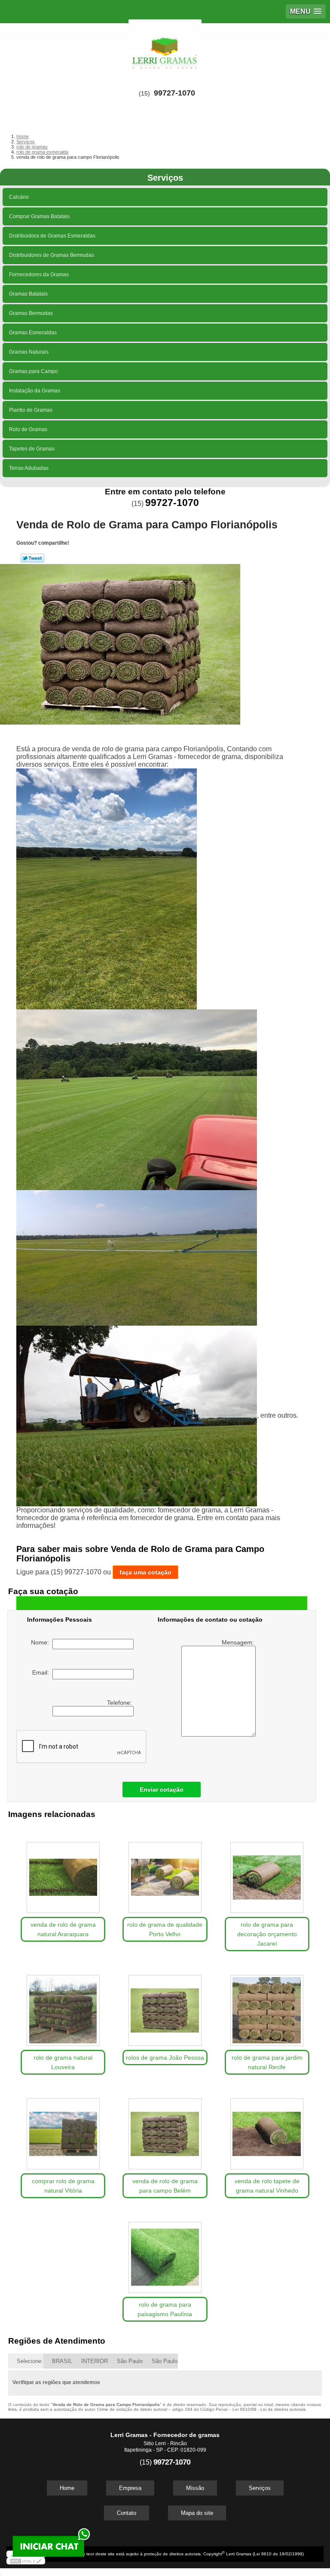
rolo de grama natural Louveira (63, 2062)
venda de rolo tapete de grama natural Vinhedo (267, 2186)
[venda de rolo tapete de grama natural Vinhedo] (267, 2130)
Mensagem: (239, 1642)
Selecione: (30, 2361)
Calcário (19, 197)
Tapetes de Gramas (32, 449)
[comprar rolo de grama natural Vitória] (63, 2130)
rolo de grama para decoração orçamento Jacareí (267, 1934)
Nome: (42, 1642)
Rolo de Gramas (28, 429)
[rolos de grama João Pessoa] (165, 2006)
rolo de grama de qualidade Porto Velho (165, 1929)
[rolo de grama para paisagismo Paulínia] (165, 2253)
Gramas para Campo (34, 371)
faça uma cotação (145, 1572)
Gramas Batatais (28, 294)
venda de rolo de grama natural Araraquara (63, 1929)
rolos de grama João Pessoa (165, 2058)
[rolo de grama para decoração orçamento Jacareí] (267, 1873)
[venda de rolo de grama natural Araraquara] (63, 1873)
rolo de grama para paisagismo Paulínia (165, 2309)
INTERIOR (95, 2361)
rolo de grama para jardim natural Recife (267, 2062)
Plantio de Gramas (31, 410)
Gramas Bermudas (31, 313)
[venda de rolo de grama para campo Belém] (165, 2130)
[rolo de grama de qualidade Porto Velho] (165, 1873)
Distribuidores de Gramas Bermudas (52, 255)
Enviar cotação (162, 1789)
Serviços (165, 178)
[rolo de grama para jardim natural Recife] (267, 2006)
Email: (42, 1672)
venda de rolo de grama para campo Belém (165, 2186)
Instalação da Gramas (35, 391)
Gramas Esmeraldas (33, 333)
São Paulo (130, 2361)
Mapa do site (197, 2513)
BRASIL (62, 2361)
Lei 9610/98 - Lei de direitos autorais (269, 2409)
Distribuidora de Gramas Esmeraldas (52, 236)
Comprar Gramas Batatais (39, 216)
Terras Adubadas (29, 468)
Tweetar (32, 558)
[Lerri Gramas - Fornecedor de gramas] (165, 49)
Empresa (130, 2488)
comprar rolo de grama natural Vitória (63, 2186)
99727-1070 (174, 93)
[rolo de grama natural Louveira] (63, 2006)
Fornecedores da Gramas (39, 275)
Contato (127, 2513)
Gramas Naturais (29, 352)
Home (67, 2488)
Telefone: (120, 1703)
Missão (195, 2488)
